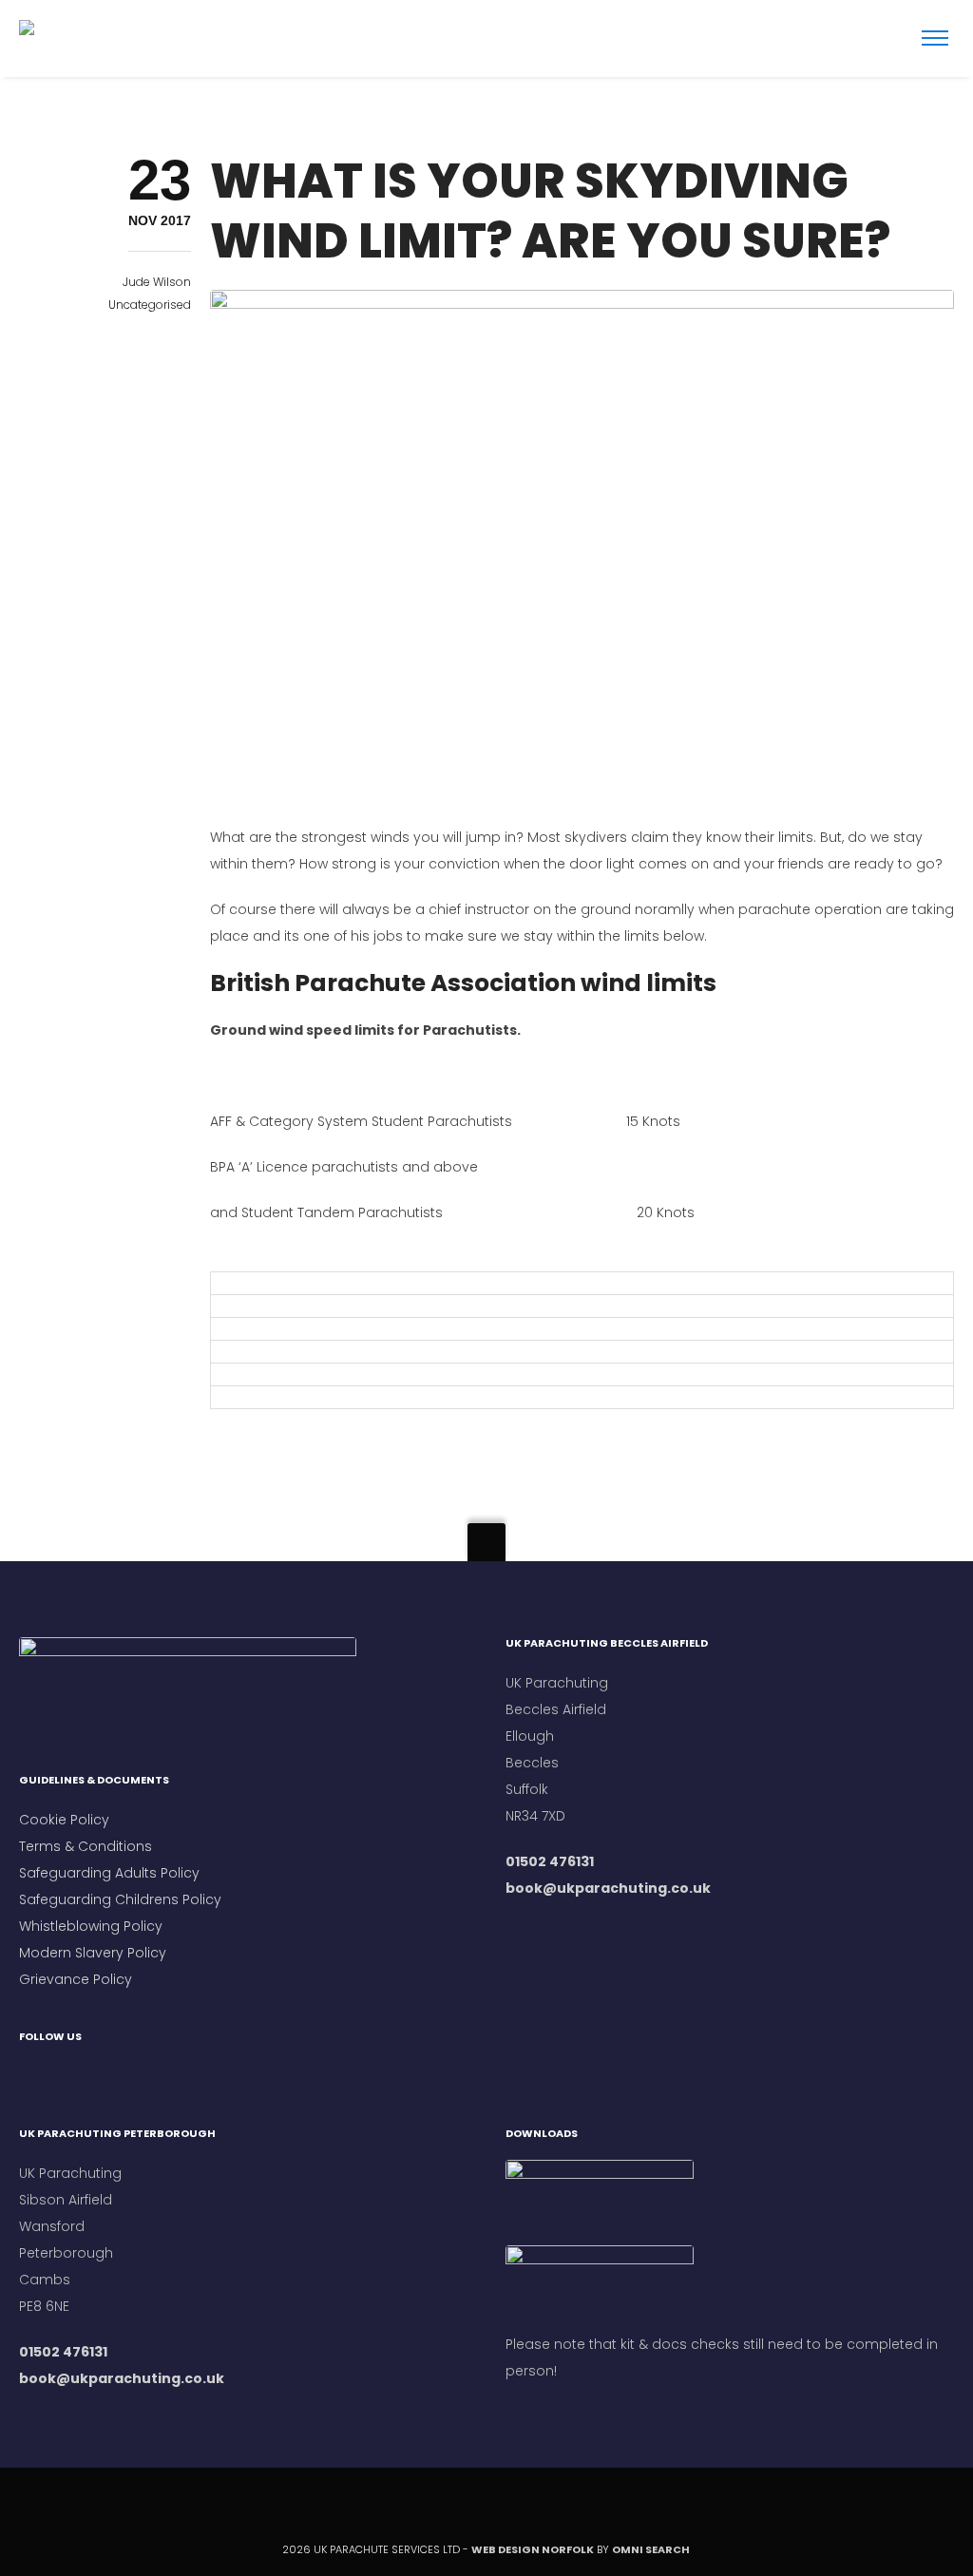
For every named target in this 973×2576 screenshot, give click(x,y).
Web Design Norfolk (533, 2549)
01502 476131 (550, 1861)
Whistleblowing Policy (91, 1926)
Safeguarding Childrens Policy (120, 1899)
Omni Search (652, 2549)
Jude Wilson (157, 282)
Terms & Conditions (87, 1846)
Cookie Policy (64, 1820)
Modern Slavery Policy (93, 1953)
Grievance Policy (76, 1979)
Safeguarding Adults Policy (109, 1873)
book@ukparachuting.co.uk (608, 1888)
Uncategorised (150, 305)
